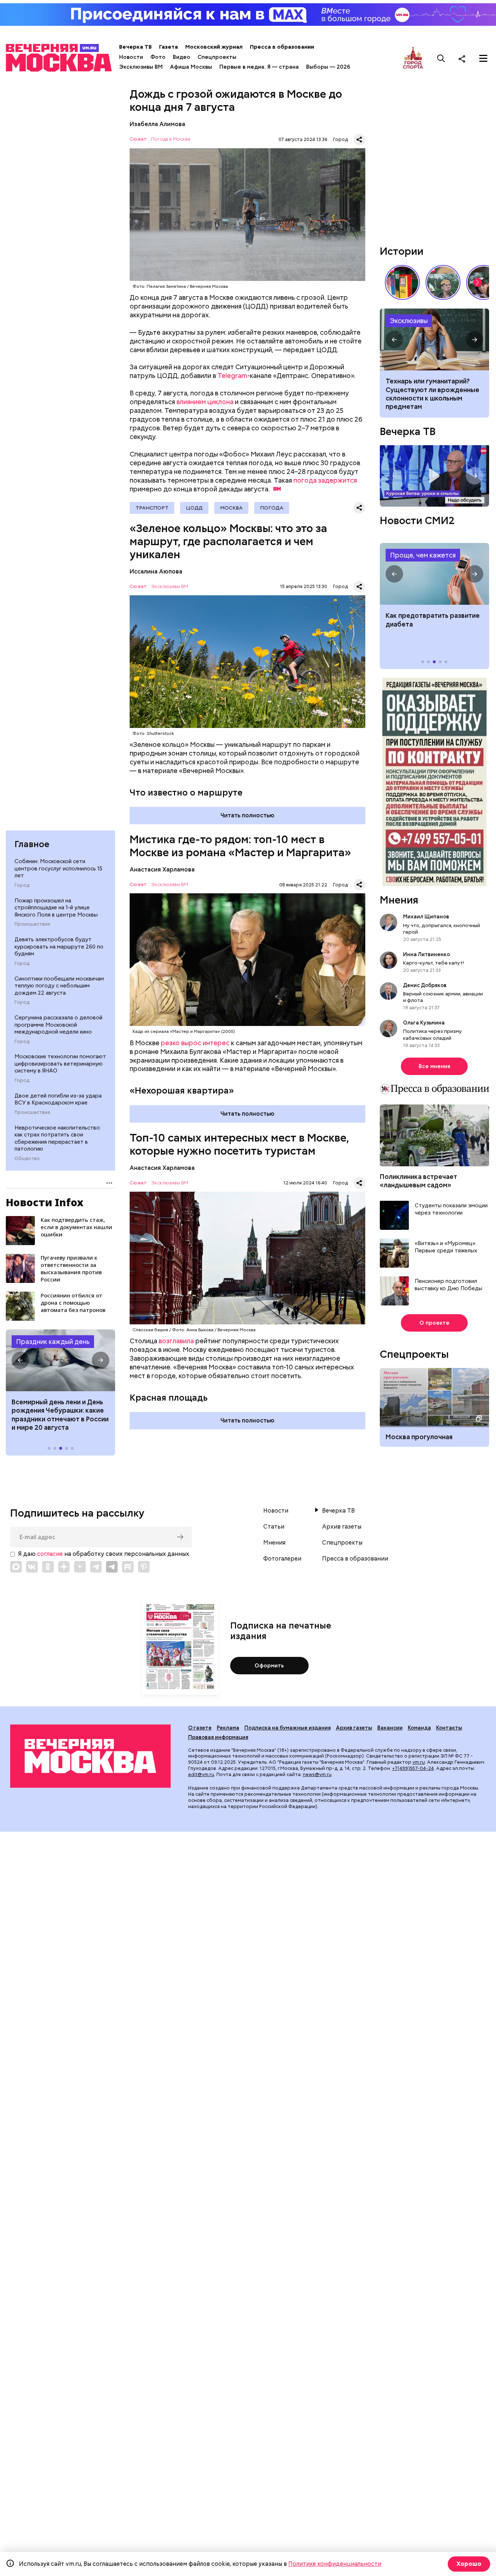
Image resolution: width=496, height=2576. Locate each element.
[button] (20, 1360)
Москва (231, 508)
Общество (27, 1159)
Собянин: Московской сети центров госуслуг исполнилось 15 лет (58, 868)
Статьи (274, 1527)
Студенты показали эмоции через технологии (451, 1209)
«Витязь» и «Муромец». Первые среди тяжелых (446, 1247)
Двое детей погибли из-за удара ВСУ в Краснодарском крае (58, 1099)
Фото (158, 57)
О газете (200, 1728)
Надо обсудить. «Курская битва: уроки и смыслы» (434, 476)
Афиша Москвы (191, 67)
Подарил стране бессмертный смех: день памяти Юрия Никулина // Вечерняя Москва (443, 282)
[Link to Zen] (64, 1567)
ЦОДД (194, 508)
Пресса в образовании (282, 47)
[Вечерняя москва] (90, 1756)
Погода (272, 508)
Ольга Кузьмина (425, 1023)
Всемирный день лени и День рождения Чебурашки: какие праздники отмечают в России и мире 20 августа (60, 1415)
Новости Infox (45, 1202)
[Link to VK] (32, 1567)
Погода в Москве (171, 139)
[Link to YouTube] (80, 1567)
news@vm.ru (317, 1774)
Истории (402, 251)
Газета (168, 47)
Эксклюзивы (409, 321)
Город (22, 885)
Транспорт (152, 508)
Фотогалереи (282, 1559)
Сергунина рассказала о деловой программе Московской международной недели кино (58, 1025)
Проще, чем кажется (423, 555)
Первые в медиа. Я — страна (259, 67)
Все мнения (434, 1066)
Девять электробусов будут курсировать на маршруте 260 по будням (59, 947)
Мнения (399, 900)
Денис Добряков (425, 985)
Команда (419, 1728)
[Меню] (483, 59)
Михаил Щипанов (426, 917)
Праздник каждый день (53, 1342)
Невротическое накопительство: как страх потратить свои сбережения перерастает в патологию (58, 1138)
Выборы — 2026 (328, 67)
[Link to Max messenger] (16, 1567)
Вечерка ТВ (135, 47)
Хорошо (469, 2564)
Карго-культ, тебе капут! (434, 963)
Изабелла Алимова (157, 124)
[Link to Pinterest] (144, 1567)
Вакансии (390, 1728)
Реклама (228, 1728)
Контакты (449, 1728)
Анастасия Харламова (162, 870)
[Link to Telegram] (96, 1567)
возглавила (176, 1341)
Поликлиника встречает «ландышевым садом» (418, 1181)
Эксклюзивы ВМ (141, 67)
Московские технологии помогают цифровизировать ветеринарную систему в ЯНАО (60, 1064)
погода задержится (325, 480)
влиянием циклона (205, 402)
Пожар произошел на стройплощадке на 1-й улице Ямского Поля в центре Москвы (56, 908)
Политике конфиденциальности (335, 2564)
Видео (182, 57)
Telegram (232, 376)
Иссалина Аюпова (156, 571)
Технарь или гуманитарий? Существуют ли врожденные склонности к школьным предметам (432, 394)
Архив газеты (342, 1527)
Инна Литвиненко (426, 954)
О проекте (434, 1323)
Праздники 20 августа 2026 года (60, 1360)
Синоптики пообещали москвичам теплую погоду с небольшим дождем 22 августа (59, 986)
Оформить (269, 1666)
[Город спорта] (413, 58)
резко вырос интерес (195, 1043)
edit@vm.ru (201, 1774)
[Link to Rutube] (128, 1567)
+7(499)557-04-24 (413, 1768)
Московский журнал (214, 47)
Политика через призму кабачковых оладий (432, 1034)
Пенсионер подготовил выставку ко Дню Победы (448, 1285)
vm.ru (419, 1762)
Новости (131, 57)
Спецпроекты (217, 57)
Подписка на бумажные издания (288, 1728)
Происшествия (32, 924)
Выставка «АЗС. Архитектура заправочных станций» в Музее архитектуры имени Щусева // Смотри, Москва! (402, 282)
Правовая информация (218, 1737)
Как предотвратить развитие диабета (434, 574)
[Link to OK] (48, 1567)
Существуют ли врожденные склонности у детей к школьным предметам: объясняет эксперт (434, 339)
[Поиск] (441, 59)
